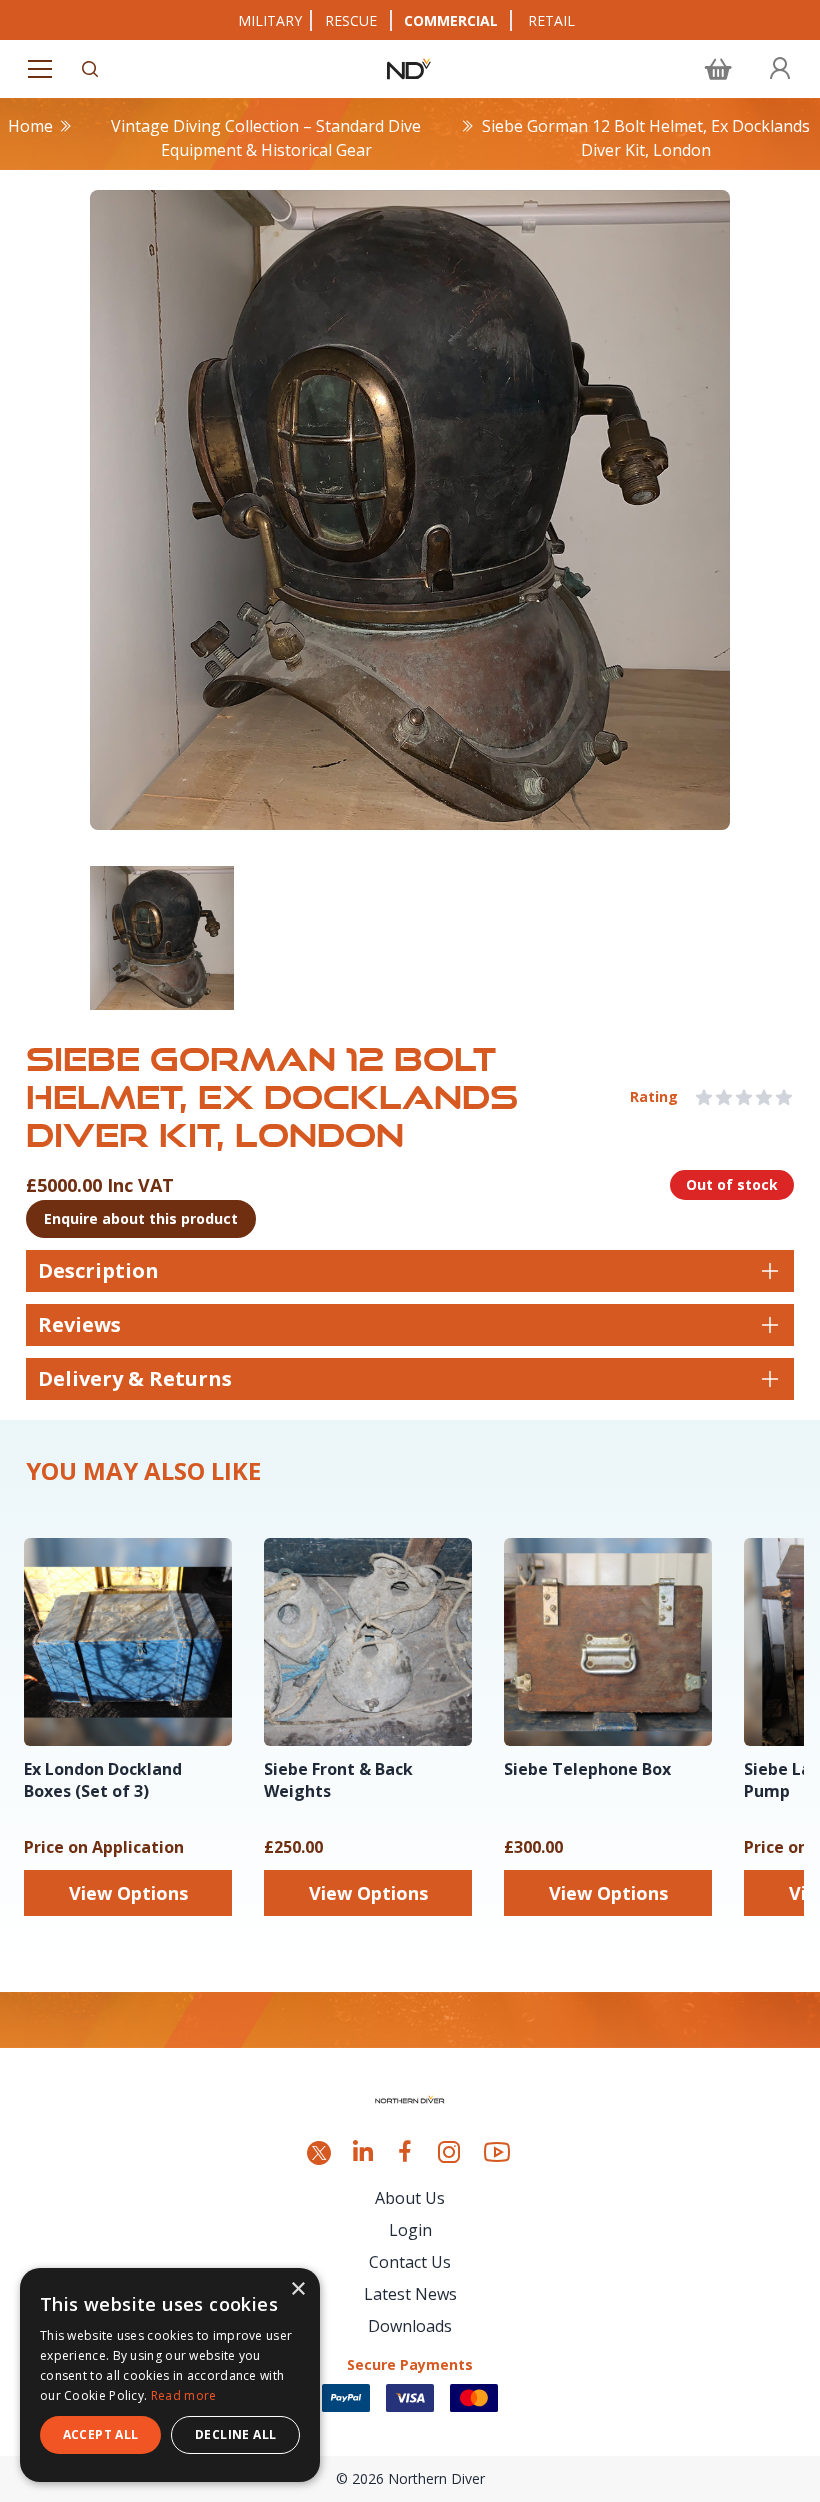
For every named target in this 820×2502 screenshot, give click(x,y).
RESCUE (351, 20)
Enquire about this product (141, 1218)
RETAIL (551, 20)
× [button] (297, 2289)
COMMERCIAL (451, 20)
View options (128, 1893)
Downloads (410, 2326)
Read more (184, 2395)
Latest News (410, 2294)
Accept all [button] (101, 2434)
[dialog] (170, 2375)
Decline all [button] (235, 2434)
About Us (410, 2198)
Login (410, 2230)
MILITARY (270, 20)
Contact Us (410, 2262)
